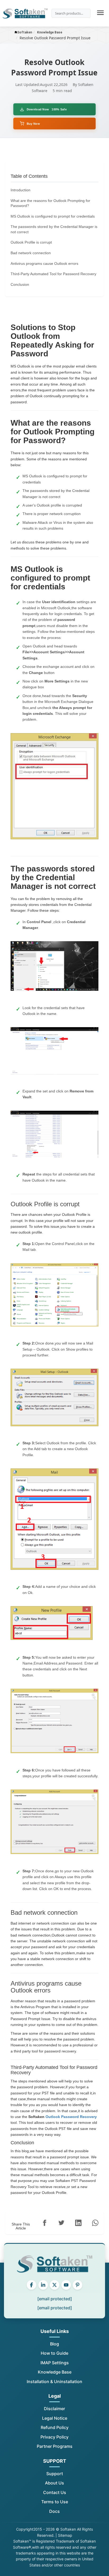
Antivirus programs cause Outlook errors (44, 263)
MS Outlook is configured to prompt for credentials (53, 216)
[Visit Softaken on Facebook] (31, 2285)
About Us (54, 2483)
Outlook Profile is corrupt (31, 242)
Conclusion (20, 284)
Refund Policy (55, 2427)
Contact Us (55, 2492)
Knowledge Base (55, 2372)
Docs (54, 2511)
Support (55, 2474)
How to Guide (54, 2353)
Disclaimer (54, 2409)
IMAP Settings (55, 2363)
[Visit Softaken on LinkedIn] (43, 2285)
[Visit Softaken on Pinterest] (78, 2285)
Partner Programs (55, 2446)
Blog (54, 2344)
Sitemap (65, 2535)
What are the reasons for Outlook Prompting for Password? (50, 203)
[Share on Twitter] (61, 2223)
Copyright (25, 2529)
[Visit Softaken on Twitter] (54, 2285)
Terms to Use (55, 2502)
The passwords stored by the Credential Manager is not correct (54, 229)
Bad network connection (31, 253)
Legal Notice (55, 2418)
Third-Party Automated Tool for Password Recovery (53, 274)
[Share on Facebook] (44, 2223)
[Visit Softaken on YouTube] (66, 2285)
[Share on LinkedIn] (78, 2223)
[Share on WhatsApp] (95, 2223)
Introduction (21, 190)
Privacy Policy (54, 2437)
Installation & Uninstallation (54, 2381)
